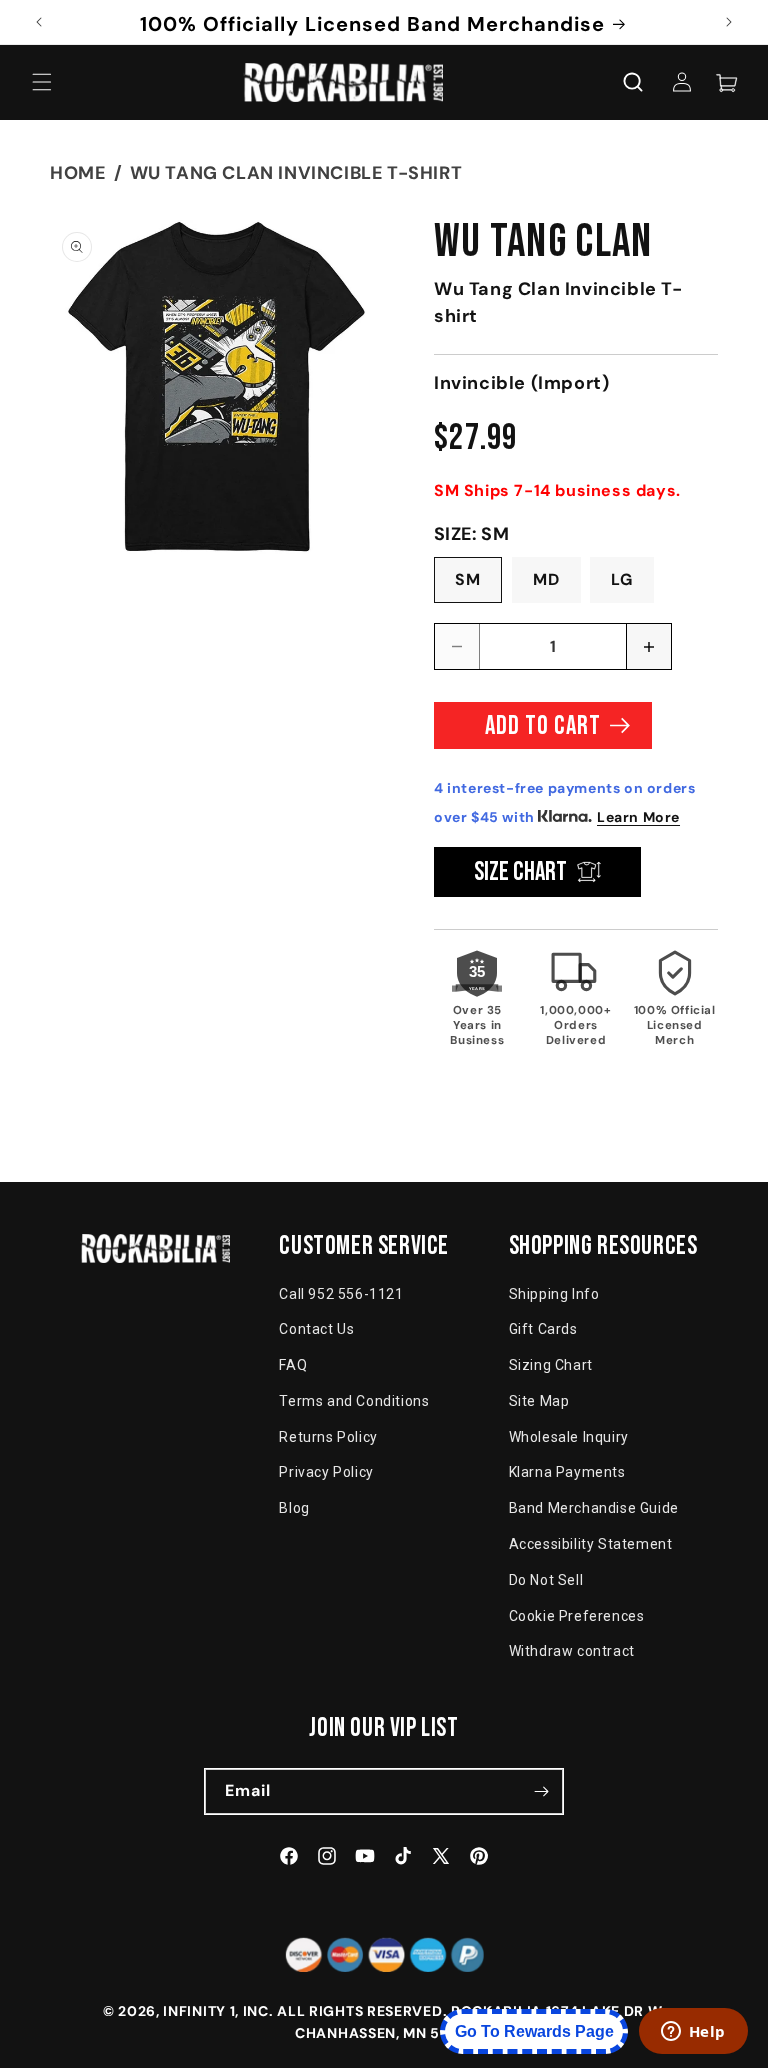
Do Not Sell (546, 1580)
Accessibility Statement (591, 1544)
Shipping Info (554, 1294)
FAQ (293, 1365)
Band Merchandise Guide (594, 1508)
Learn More (638, 817)
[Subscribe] (541, 1791)
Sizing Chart (551, 1365)
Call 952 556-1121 (341, 1294)
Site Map (539, 1401)
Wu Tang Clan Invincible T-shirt (296, 173)
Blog (294, 1508)
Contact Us (316, 1329)
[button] (42, 82)
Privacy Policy (326, 1472)
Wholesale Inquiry (569, 1437)
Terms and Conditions (354, 1401)
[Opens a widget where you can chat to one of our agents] (693, 2033)
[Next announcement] (729, 22)
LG (622, 579)
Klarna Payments (567, 1472)
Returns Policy (328, 1437)
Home (77, 173)
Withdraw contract (572, 1651)
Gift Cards (543, 1329)
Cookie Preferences (577, 1616)
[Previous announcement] (39, 22)
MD (546, 579)
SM (468, 579)
